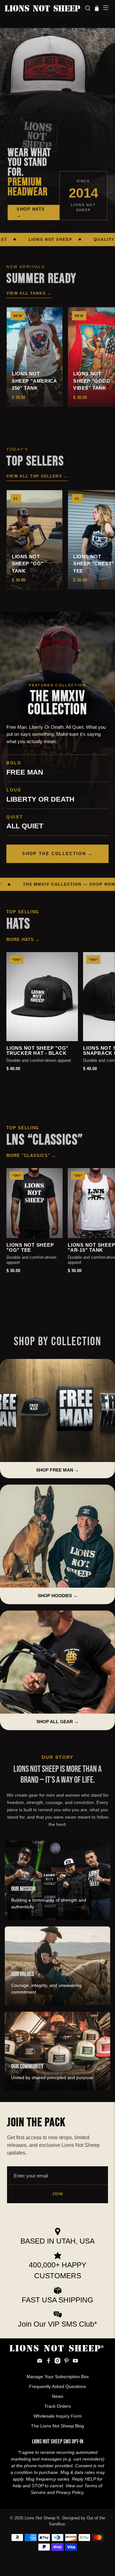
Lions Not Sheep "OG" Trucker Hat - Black (37, 1051)
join (58, 2194)
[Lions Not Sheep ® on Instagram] (57, 2362)
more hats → (23, 940)
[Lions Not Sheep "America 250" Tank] (34, 357)
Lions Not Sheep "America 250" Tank (34, 381)
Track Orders (58, 2406)
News (58, 2396)
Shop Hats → (31, 212)
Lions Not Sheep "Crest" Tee (94, 564)
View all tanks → (29, 293)
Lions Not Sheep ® (42, 2518)
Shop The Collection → (57, 854)
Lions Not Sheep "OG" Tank (28, 564)
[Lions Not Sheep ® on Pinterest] (66, 2362)
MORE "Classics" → (31, 1156)
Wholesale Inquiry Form (58, 2416)
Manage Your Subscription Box (58, 2377)
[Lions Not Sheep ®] (42, 8)
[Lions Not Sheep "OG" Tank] (34, 540)
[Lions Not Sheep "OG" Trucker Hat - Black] (42, 997)
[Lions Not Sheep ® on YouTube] (75, 2362)
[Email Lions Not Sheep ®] (40, 2362)
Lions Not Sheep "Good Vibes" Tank (92, 381)
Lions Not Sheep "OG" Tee (30, 1248)
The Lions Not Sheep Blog (57, 2426)
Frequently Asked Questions (57, 2386)
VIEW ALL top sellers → (37, 476)
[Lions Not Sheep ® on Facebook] (49, 2362)
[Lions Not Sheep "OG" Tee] (34, 1203)
